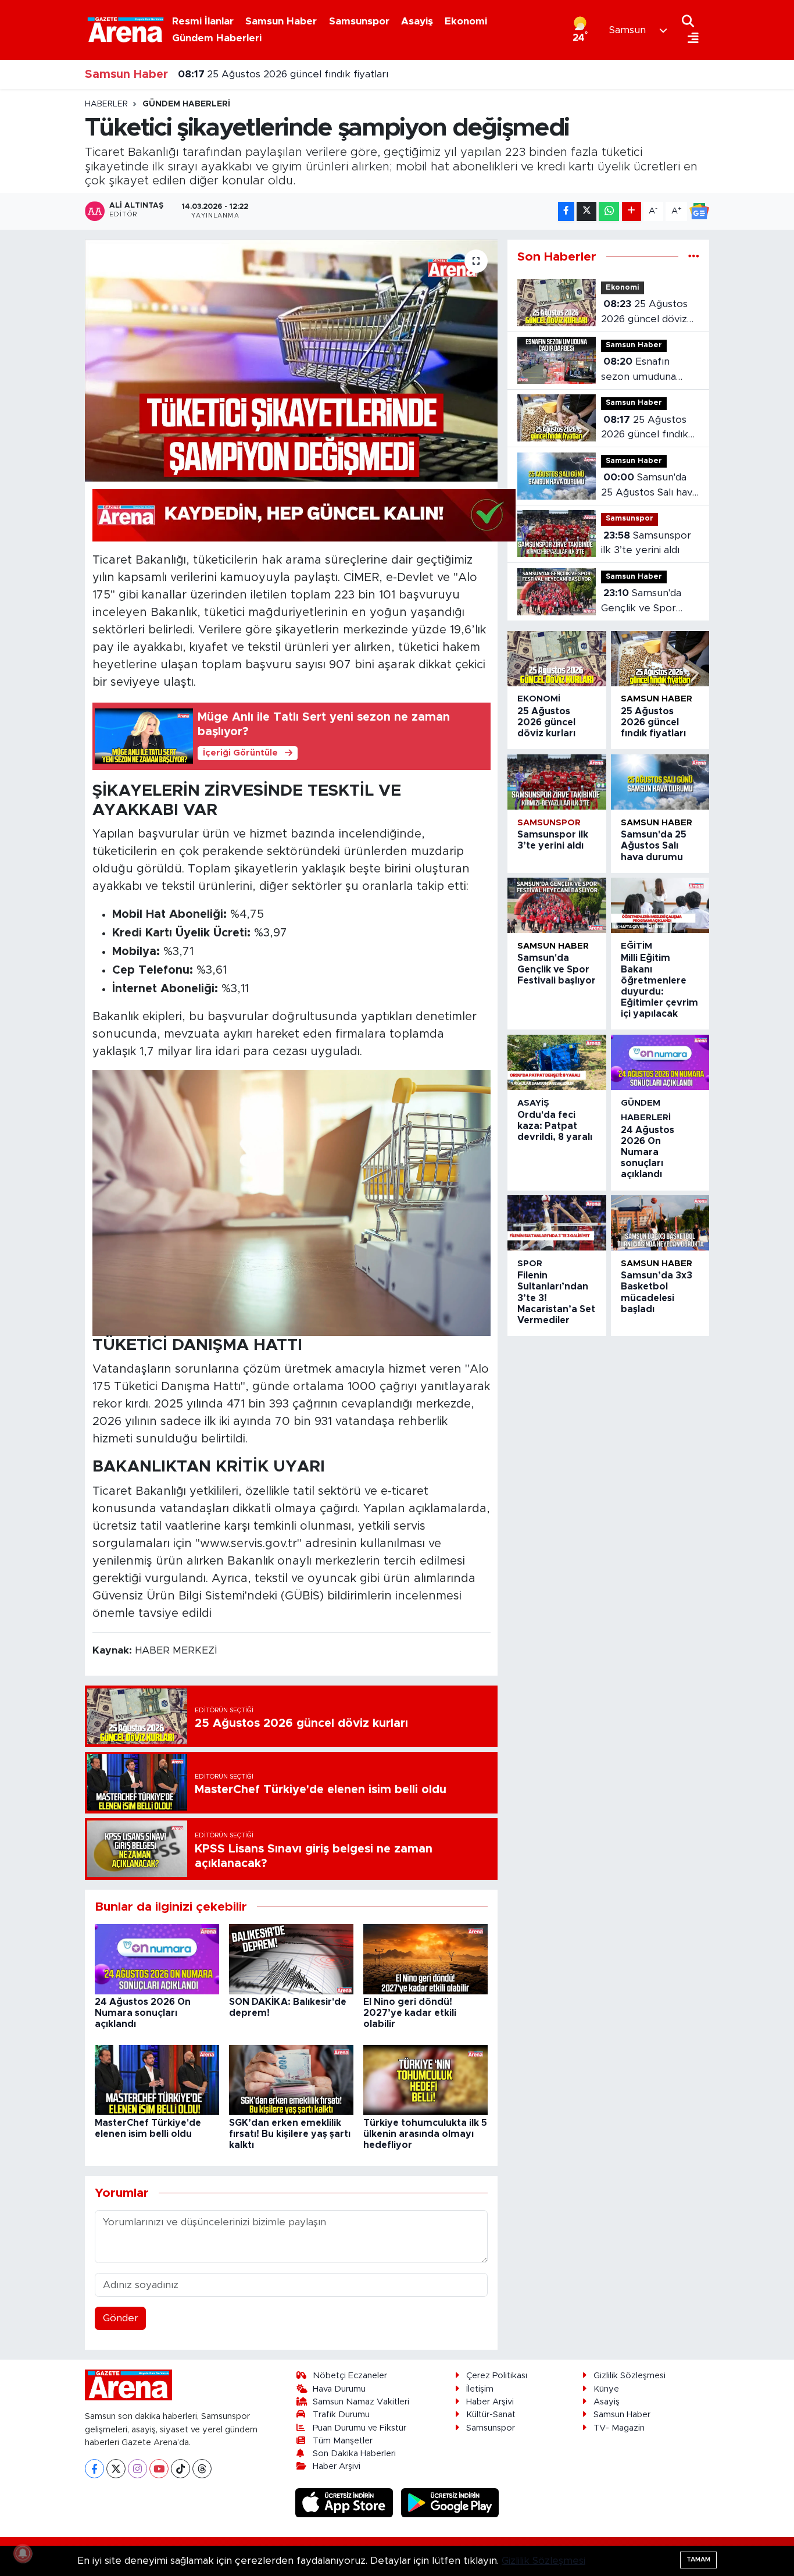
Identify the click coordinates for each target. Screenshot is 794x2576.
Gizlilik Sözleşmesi (630, 2376)
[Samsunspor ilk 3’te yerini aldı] (557, 782)
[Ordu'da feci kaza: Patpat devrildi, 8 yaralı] (557, 1062)
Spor (530, 1264)
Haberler (106, 104)
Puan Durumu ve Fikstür (360, 2428)
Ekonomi (466, 21)
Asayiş (417, 21)
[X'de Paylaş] (586, 211)
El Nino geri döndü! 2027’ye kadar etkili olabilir (410, 2013)
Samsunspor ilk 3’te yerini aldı (646, 543)
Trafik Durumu (341, 2415)
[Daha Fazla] (632, 211)
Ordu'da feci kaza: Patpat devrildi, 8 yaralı (555, 1126)
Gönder (121, 2318)
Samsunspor (359, 21)
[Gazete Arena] (126, 30)
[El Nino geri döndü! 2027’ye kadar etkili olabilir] (425, 1959)
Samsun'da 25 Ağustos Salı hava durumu (649, 486)
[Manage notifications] (23, 2553)
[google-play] (450, 2502)
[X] (116, 2469)
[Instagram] (137, 2469)
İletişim (480, 2389)
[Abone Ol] (699, 211)
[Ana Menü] (690, 39)
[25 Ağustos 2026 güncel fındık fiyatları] (660, 659)
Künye (606, 2389)
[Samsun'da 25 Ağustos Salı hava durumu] (660, 782)
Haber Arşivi (337, 2466)
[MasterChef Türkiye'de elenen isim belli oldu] (157, 2080)
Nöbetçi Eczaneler (350, 2376)
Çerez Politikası (497, 2376)
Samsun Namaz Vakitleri (361, 2402)
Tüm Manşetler (343, 2441)
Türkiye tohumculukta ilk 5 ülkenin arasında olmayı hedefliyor (425, 2134)
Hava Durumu (339, 2389)
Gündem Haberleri (217, 38)
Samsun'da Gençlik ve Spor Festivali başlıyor (641, 602)
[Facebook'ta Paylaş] (566, 211)
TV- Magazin (619, 2428)
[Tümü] (694, 257)
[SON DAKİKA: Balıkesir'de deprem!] (291, 1959)
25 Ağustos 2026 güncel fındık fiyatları (283, 74)
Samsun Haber (281, 21)
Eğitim (636, 946)
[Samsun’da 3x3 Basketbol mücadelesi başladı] (660, 1223)
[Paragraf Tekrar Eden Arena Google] (304, 515)
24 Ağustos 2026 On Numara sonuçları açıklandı (143, 2013)
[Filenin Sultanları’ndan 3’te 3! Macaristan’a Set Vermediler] (557, 1223)
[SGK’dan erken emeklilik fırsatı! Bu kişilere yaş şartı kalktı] (291, 2080)
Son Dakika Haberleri (354, 2454)
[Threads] (202, 2469)
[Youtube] (159, 2469)
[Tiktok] (180, 2469)
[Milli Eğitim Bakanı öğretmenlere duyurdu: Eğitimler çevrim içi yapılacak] (660, 905)
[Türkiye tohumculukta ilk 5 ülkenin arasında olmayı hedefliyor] (425, 2080)
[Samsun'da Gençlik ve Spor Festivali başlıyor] (557, 905)
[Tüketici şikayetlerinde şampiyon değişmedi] (292, 361)
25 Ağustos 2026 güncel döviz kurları (644, 313)
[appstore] (346, 2502)
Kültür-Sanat (491, 2415)
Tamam (698, 2559)
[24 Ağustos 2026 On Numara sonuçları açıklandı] (157, 1959)
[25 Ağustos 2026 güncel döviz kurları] (557, 659)
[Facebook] (94, 2469)
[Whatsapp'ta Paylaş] (609, 211)
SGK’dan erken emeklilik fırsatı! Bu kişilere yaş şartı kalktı (290, 2134)
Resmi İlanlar (203, 21)
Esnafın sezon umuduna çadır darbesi (639, 370)
